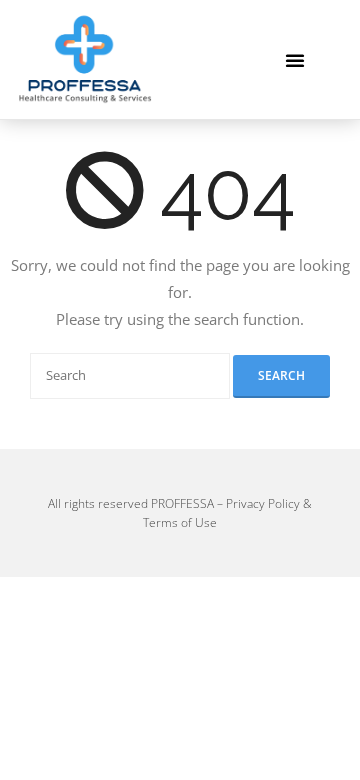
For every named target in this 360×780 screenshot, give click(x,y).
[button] (295, 60)
